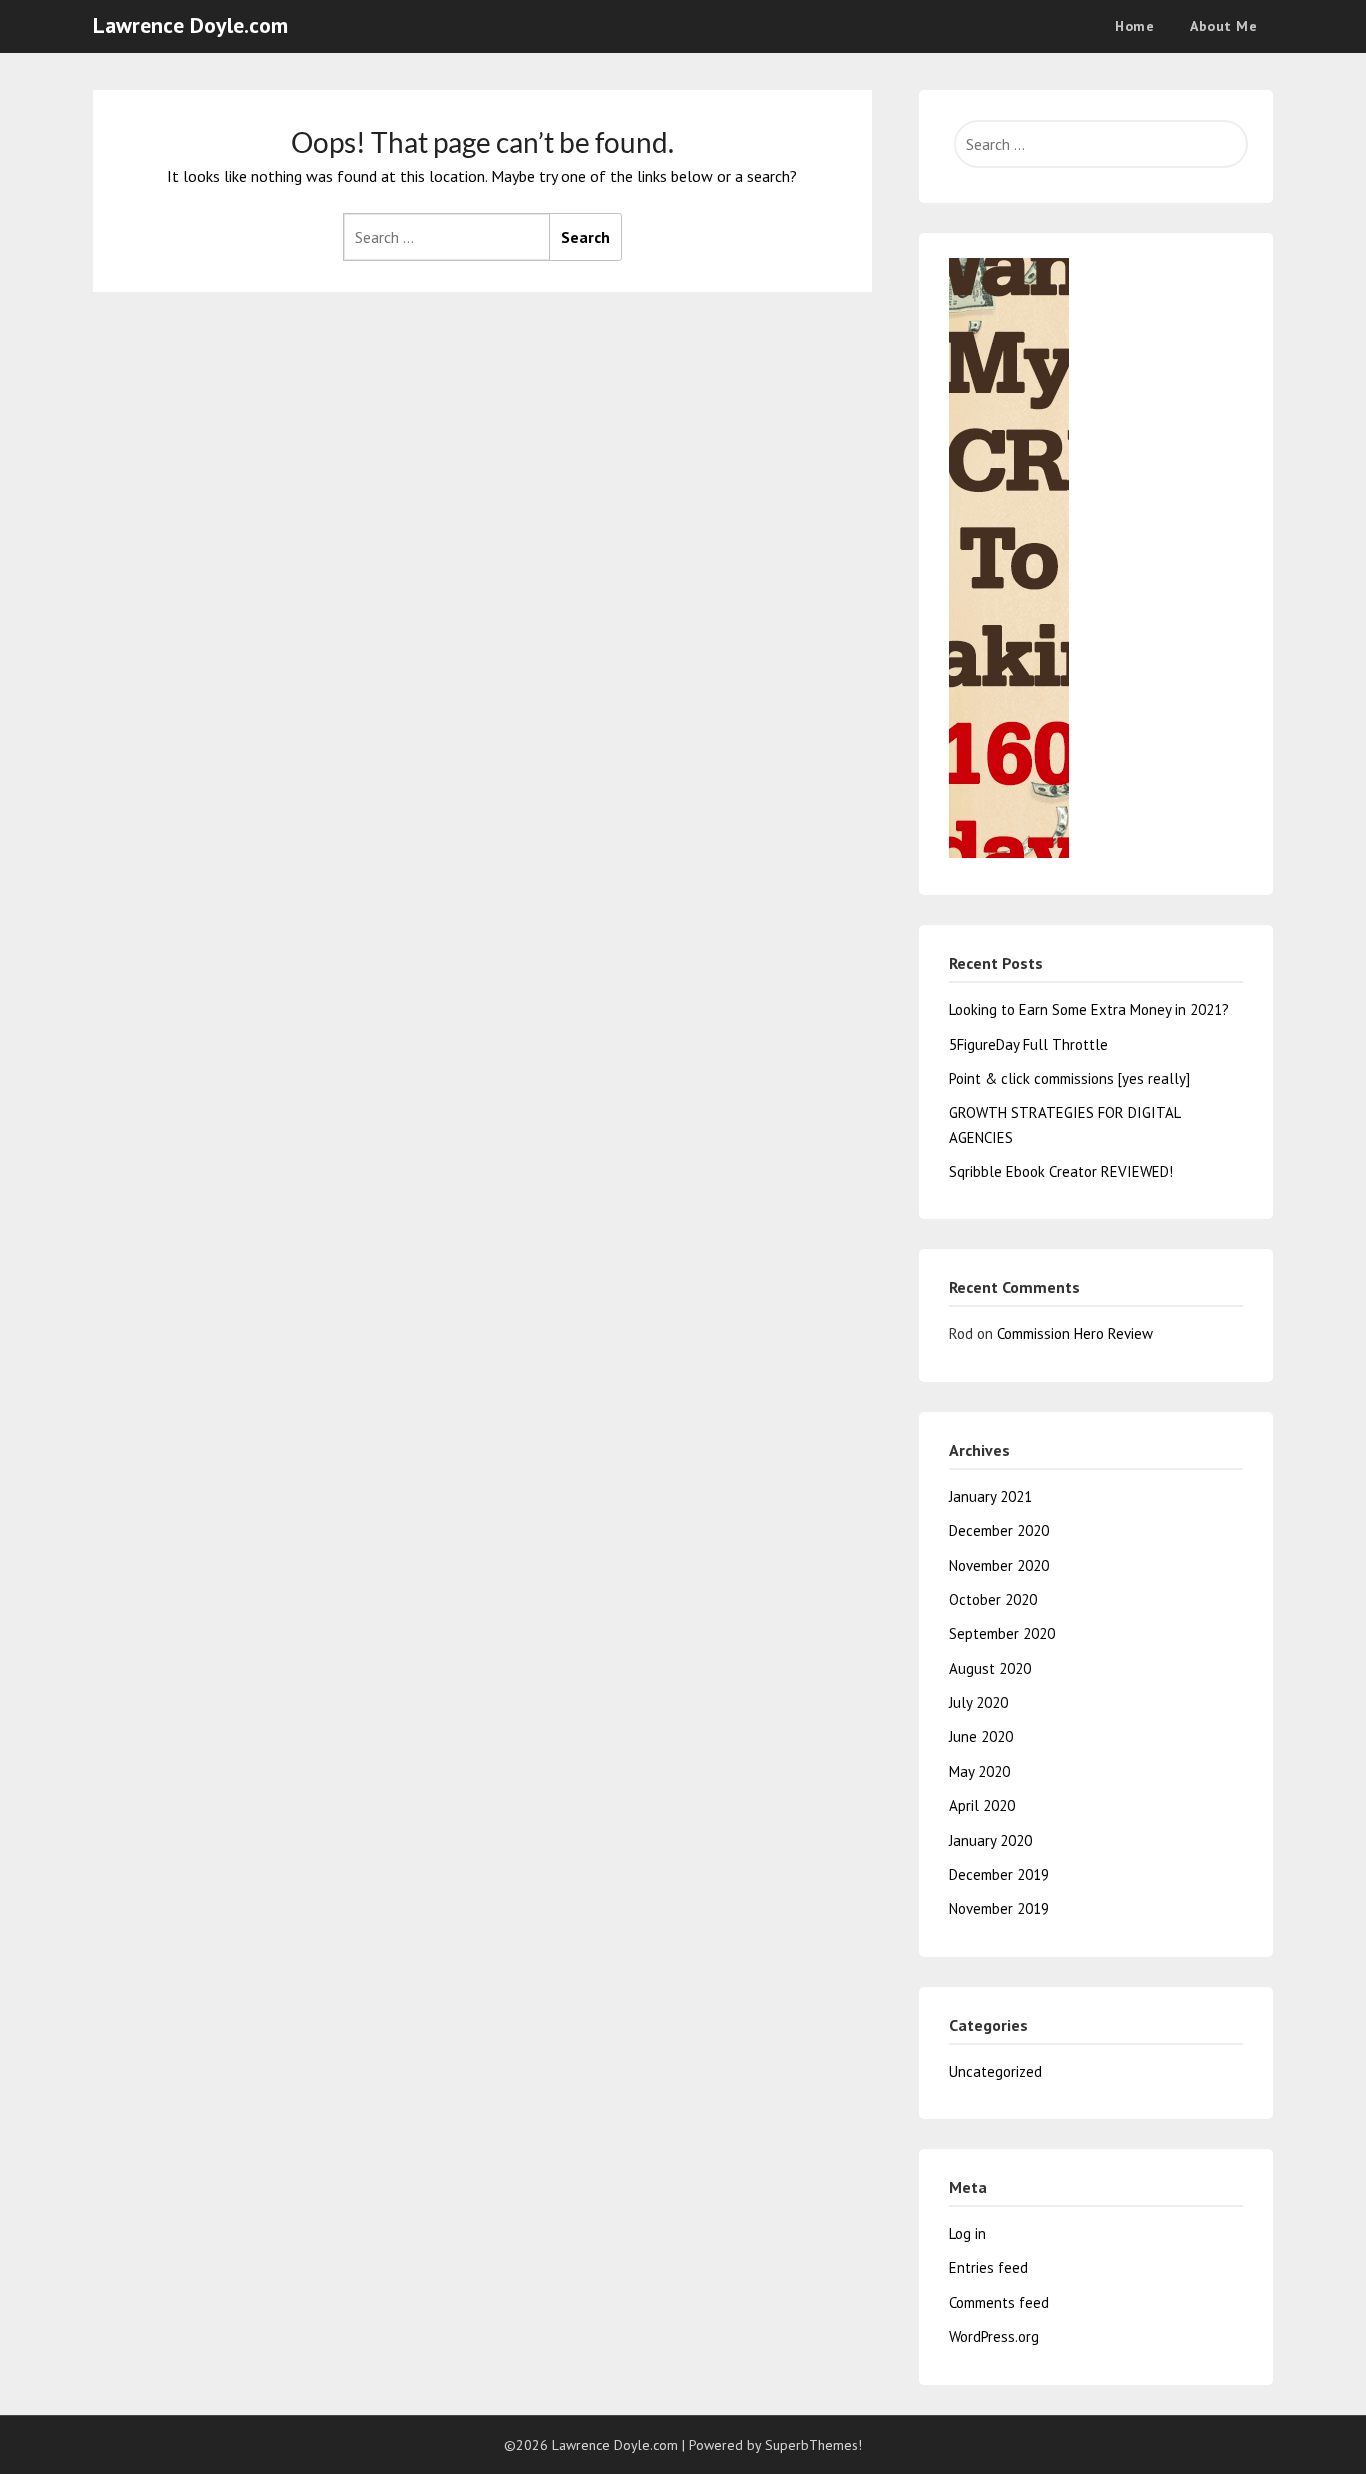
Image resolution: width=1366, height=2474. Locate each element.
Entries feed (988, 2267)
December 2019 (999, 1874)
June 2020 (981, 1736)
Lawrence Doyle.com (190, 25)
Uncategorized (995, 2071)
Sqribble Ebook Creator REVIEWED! (1061, 1171)
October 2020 (993, 1599)
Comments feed (999, 2302)
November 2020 (999, 1565)
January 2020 (990, 1840)
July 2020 (978, 1702)
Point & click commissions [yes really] (1069, 1078)
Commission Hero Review (1075, 1333)
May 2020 (979, 1771)
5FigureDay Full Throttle (1028, 1044)
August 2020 (990, 1668)
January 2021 (990, 1496)
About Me (1223, 26)
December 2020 (999, 1530)
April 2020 (982, 1805)
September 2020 (1002, 1633)
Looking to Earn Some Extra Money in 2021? (1089, 1009)
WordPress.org (994, 2336)
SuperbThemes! (813, 2445)
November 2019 (999, 1908)
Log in (967, 2233)
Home (1134, 26)
